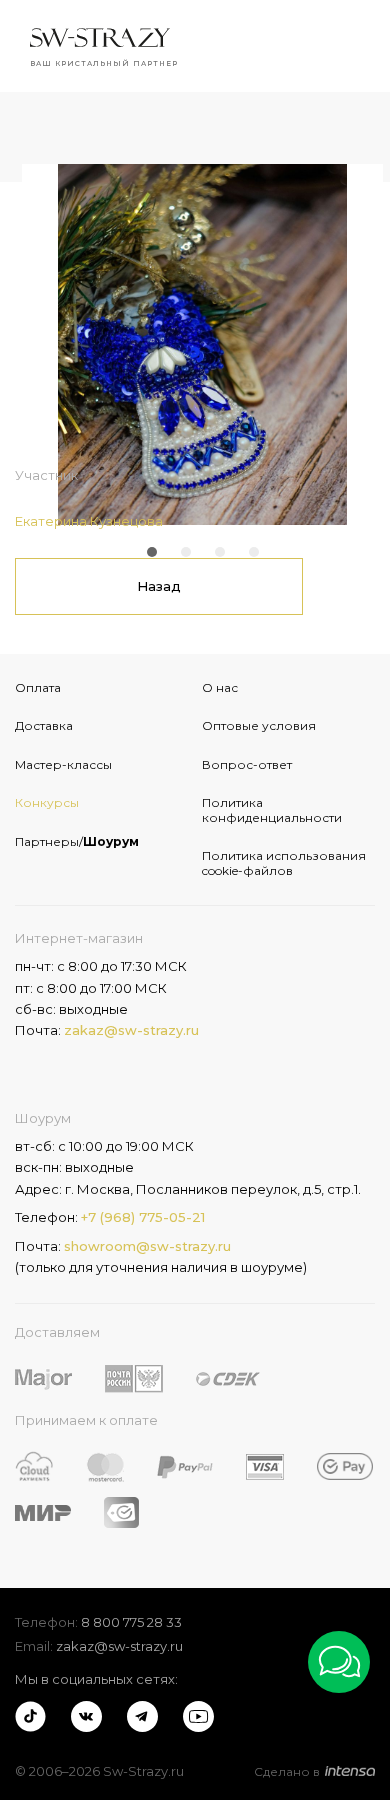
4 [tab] (254, 552)
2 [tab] (186, 552)
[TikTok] (30, 1716)
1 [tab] (152, 552)
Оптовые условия (259, 725)
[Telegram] (142, 1716)
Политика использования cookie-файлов (284, 862)
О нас (220, 687)
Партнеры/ (77, 841)
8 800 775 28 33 (131, 1622)
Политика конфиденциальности (272, 809)
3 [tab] (220, 552)
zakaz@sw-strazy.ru (131, 1030)
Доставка (44, 725)
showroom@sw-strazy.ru (147, 1246)
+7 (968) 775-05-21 (143, 1217)
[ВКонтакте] (86, 1716)
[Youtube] (198, 1716)
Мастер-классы (63, 764)
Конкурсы (47, 802)
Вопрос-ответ (247, 764)
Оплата (38, 687)
